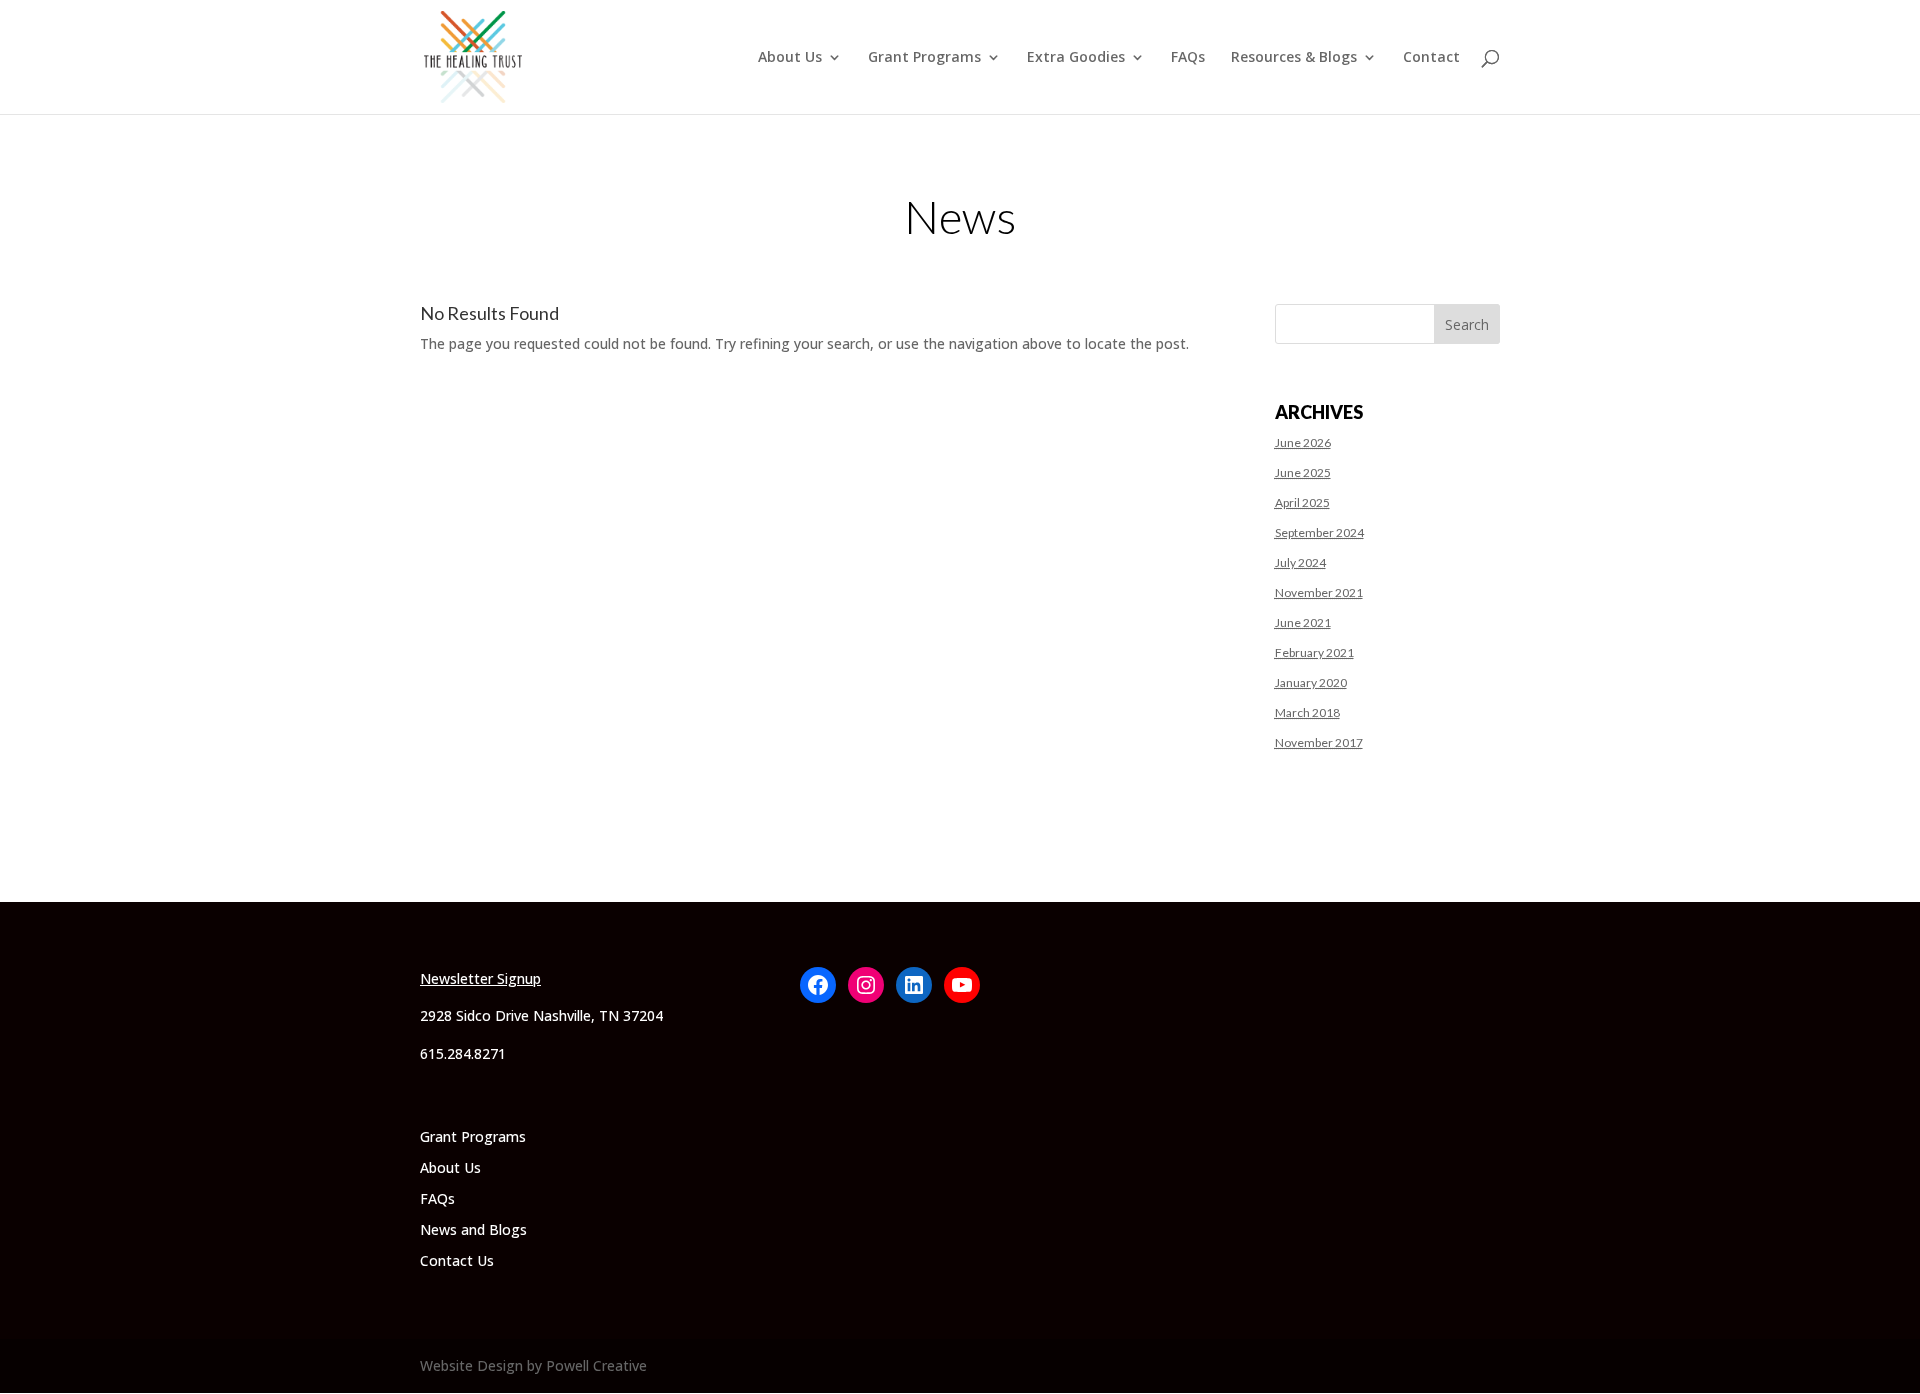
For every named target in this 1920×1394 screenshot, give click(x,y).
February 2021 (1314, 652)
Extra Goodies (1076, 58)
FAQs (1188, 58)
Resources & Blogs (1294, 58)
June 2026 (1303, 442)
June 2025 (1303, 472)
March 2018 (1307, 712)
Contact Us (457, 1260)
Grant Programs (924, 58)
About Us (790, 58)
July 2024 (1300, 562)
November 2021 (1319, 592)
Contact (1431, 58)
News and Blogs (473, 1229)
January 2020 (1311, 682)
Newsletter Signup (480, 978)
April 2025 (1302, 502)
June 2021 (1303, 622)
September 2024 (1319, 532)
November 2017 (1319, 742)
